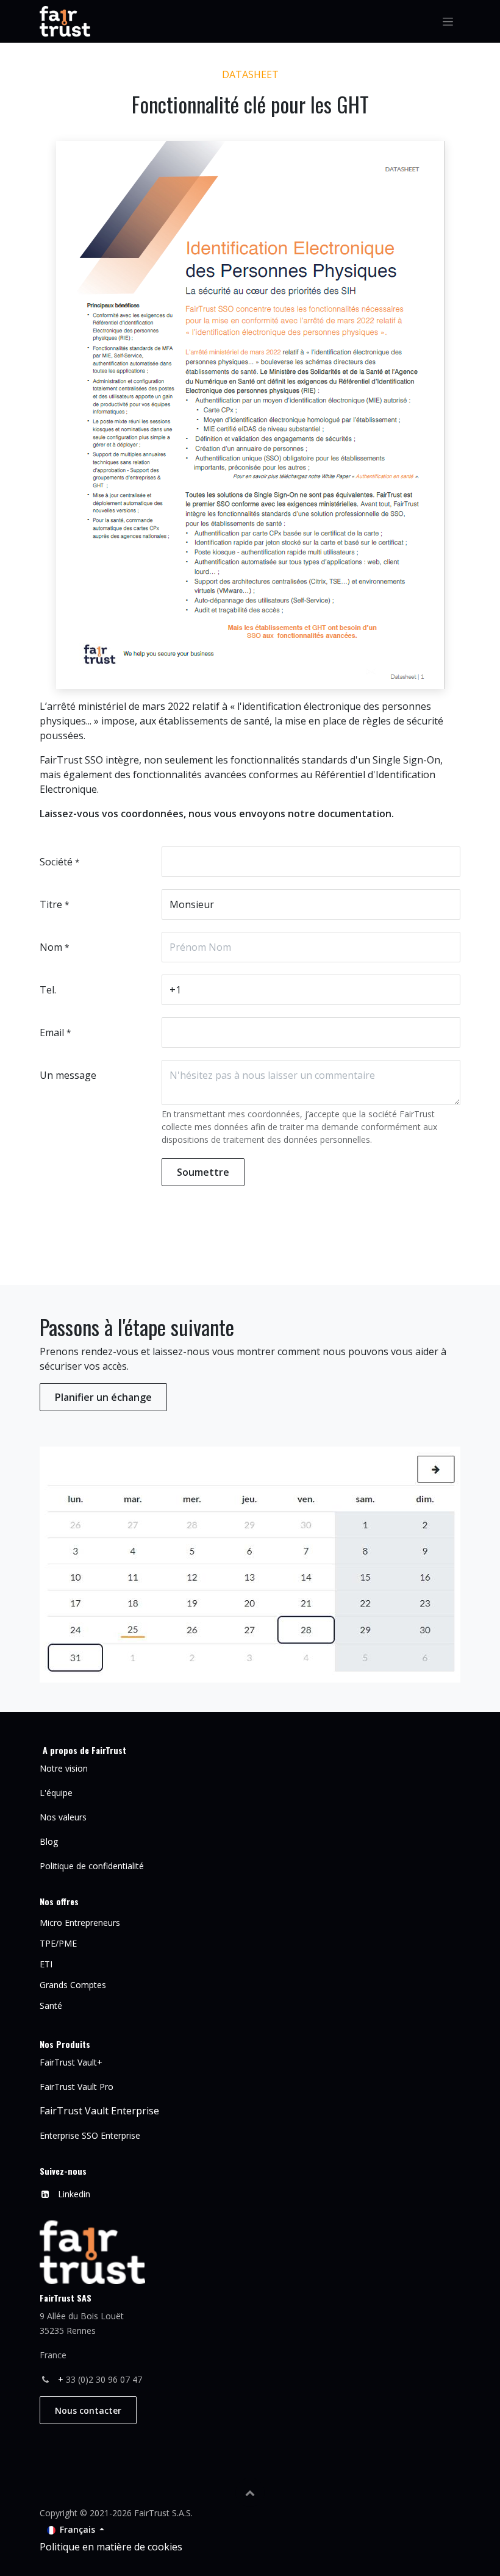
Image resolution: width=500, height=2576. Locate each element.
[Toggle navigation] (448, 22)
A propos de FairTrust (84, 1750)
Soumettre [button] (203, 1172)
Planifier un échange (103, 1397)
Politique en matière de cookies (111, 2547)
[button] (250, 2492)
